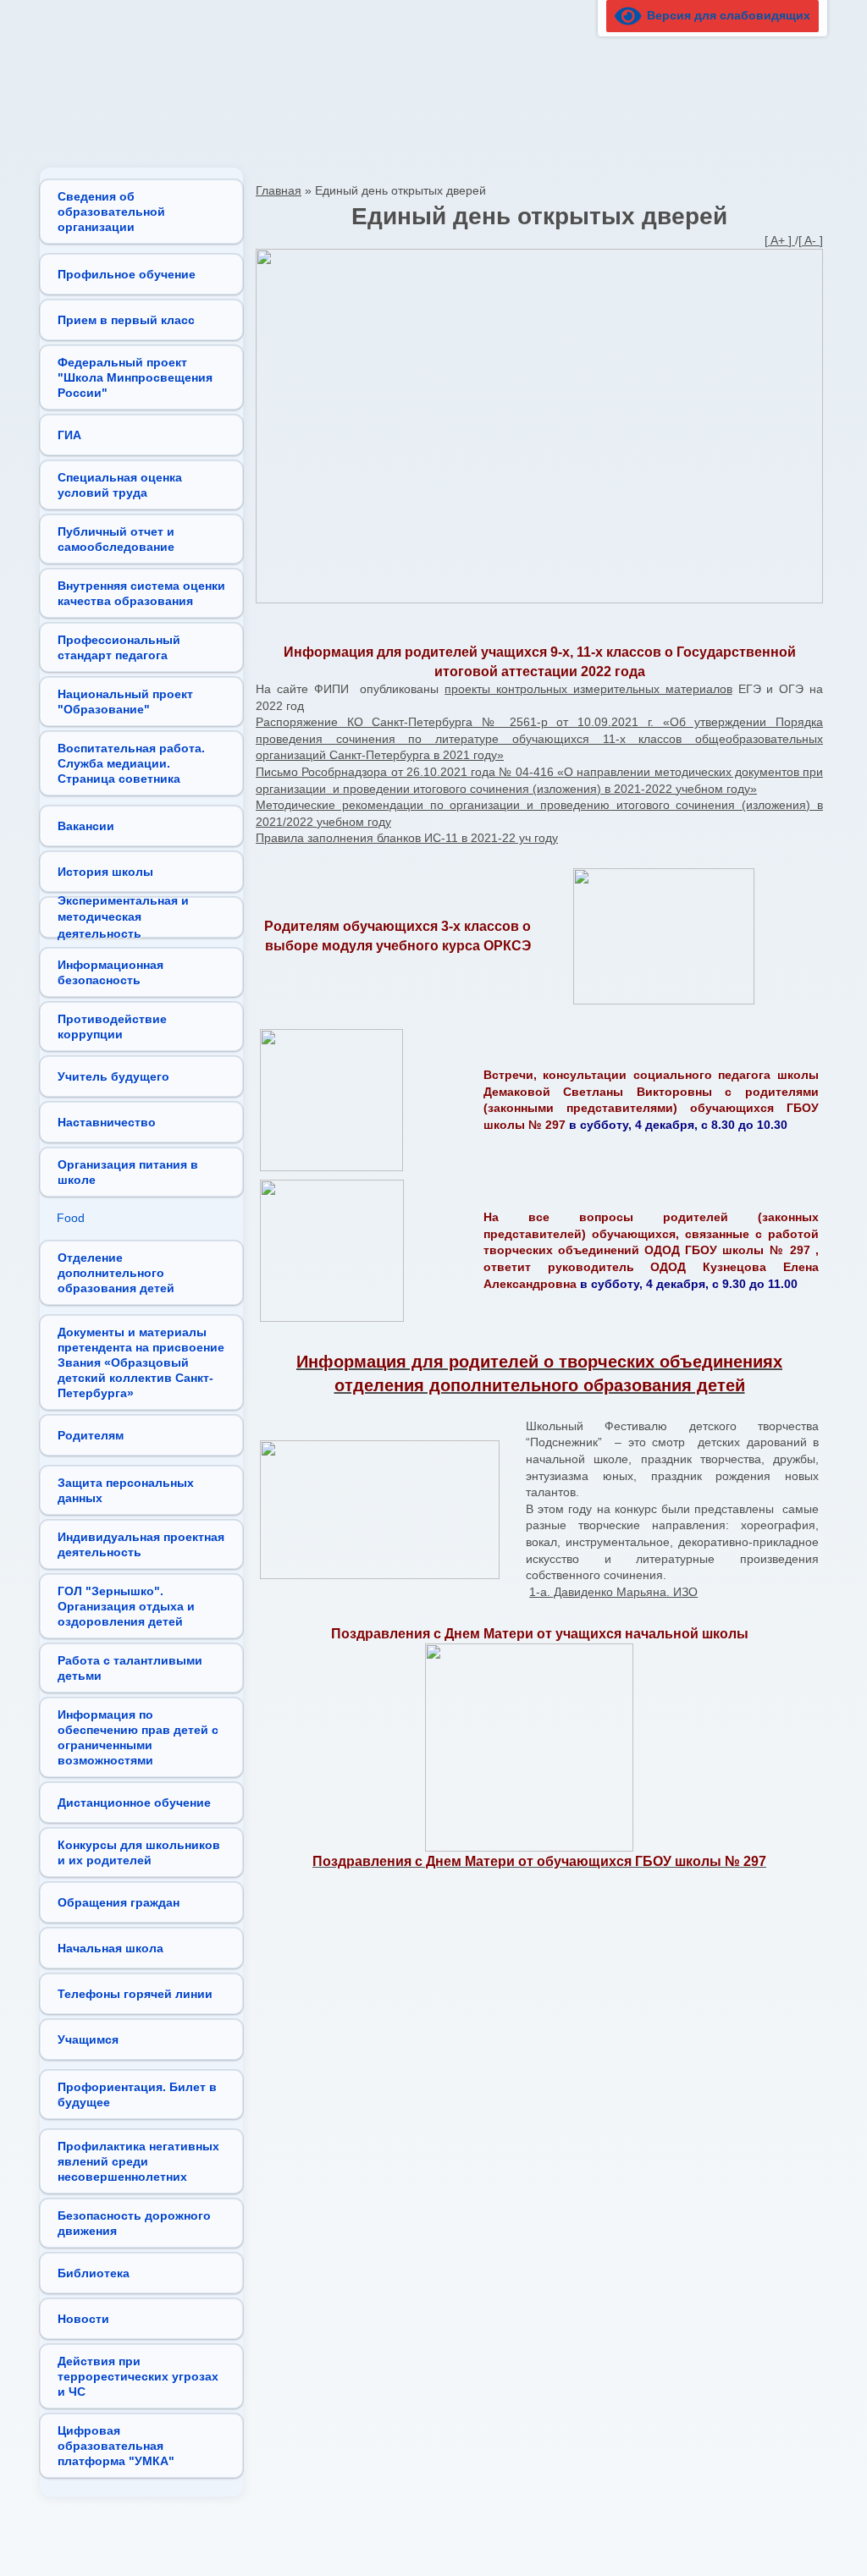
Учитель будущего (113, 1076)
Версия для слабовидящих (726, 15)
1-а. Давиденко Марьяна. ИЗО (613, 1592)
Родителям (91, 1435)
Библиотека (94, 2273)
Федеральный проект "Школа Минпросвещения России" (135, 377)
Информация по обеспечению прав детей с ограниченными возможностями (138, 1737)
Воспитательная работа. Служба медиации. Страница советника (131, 763)
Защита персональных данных (126, 1490)
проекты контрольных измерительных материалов (588, 689)
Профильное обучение (127, 274)
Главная (279, 190)
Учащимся (88, 2039)
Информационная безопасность (110, 972)
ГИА (69, 435)
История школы (105, 872)
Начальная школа (110, 1948)
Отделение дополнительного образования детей (116, 1273)
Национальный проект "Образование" (125, 702)
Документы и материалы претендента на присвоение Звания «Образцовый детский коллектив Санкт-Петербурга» (141, 1362)
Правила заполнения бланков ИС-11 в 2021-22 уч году (407, 838)
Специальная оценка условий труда (120, 485)
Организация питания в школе (128, 1172)
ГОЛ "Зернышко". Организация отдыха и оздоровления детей (126, 1606)
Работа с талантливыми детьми (130, 1668)
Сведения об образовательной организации (111, 212)
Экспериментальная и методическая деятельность (123, 917)
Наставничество (107, 1122)
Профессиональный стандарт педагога (119, 647)
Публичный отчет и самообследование (116, 539)
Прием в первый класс (126, 320)
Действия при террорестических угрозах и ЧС (138, 2376)
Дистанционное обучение (134, 1803)
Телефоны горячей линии (135, 1994)
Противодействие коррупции (112, 1027)
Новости (83, 2319)
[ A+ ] (780, 240)
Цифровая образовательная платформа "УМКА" (116, 2446)
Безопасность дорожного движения (134, 2223)
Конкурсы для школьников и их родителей (139, 1852)
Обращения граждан (119, 1902)
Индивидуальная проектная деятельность (141, 1544)
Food (71, 1218)
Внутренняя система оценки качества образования (141, 593)
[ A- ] (811, 240)
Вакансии (86, 826)
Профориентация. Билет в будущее (137, 2094)
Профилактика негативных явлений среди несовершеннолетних (138, 2161)
